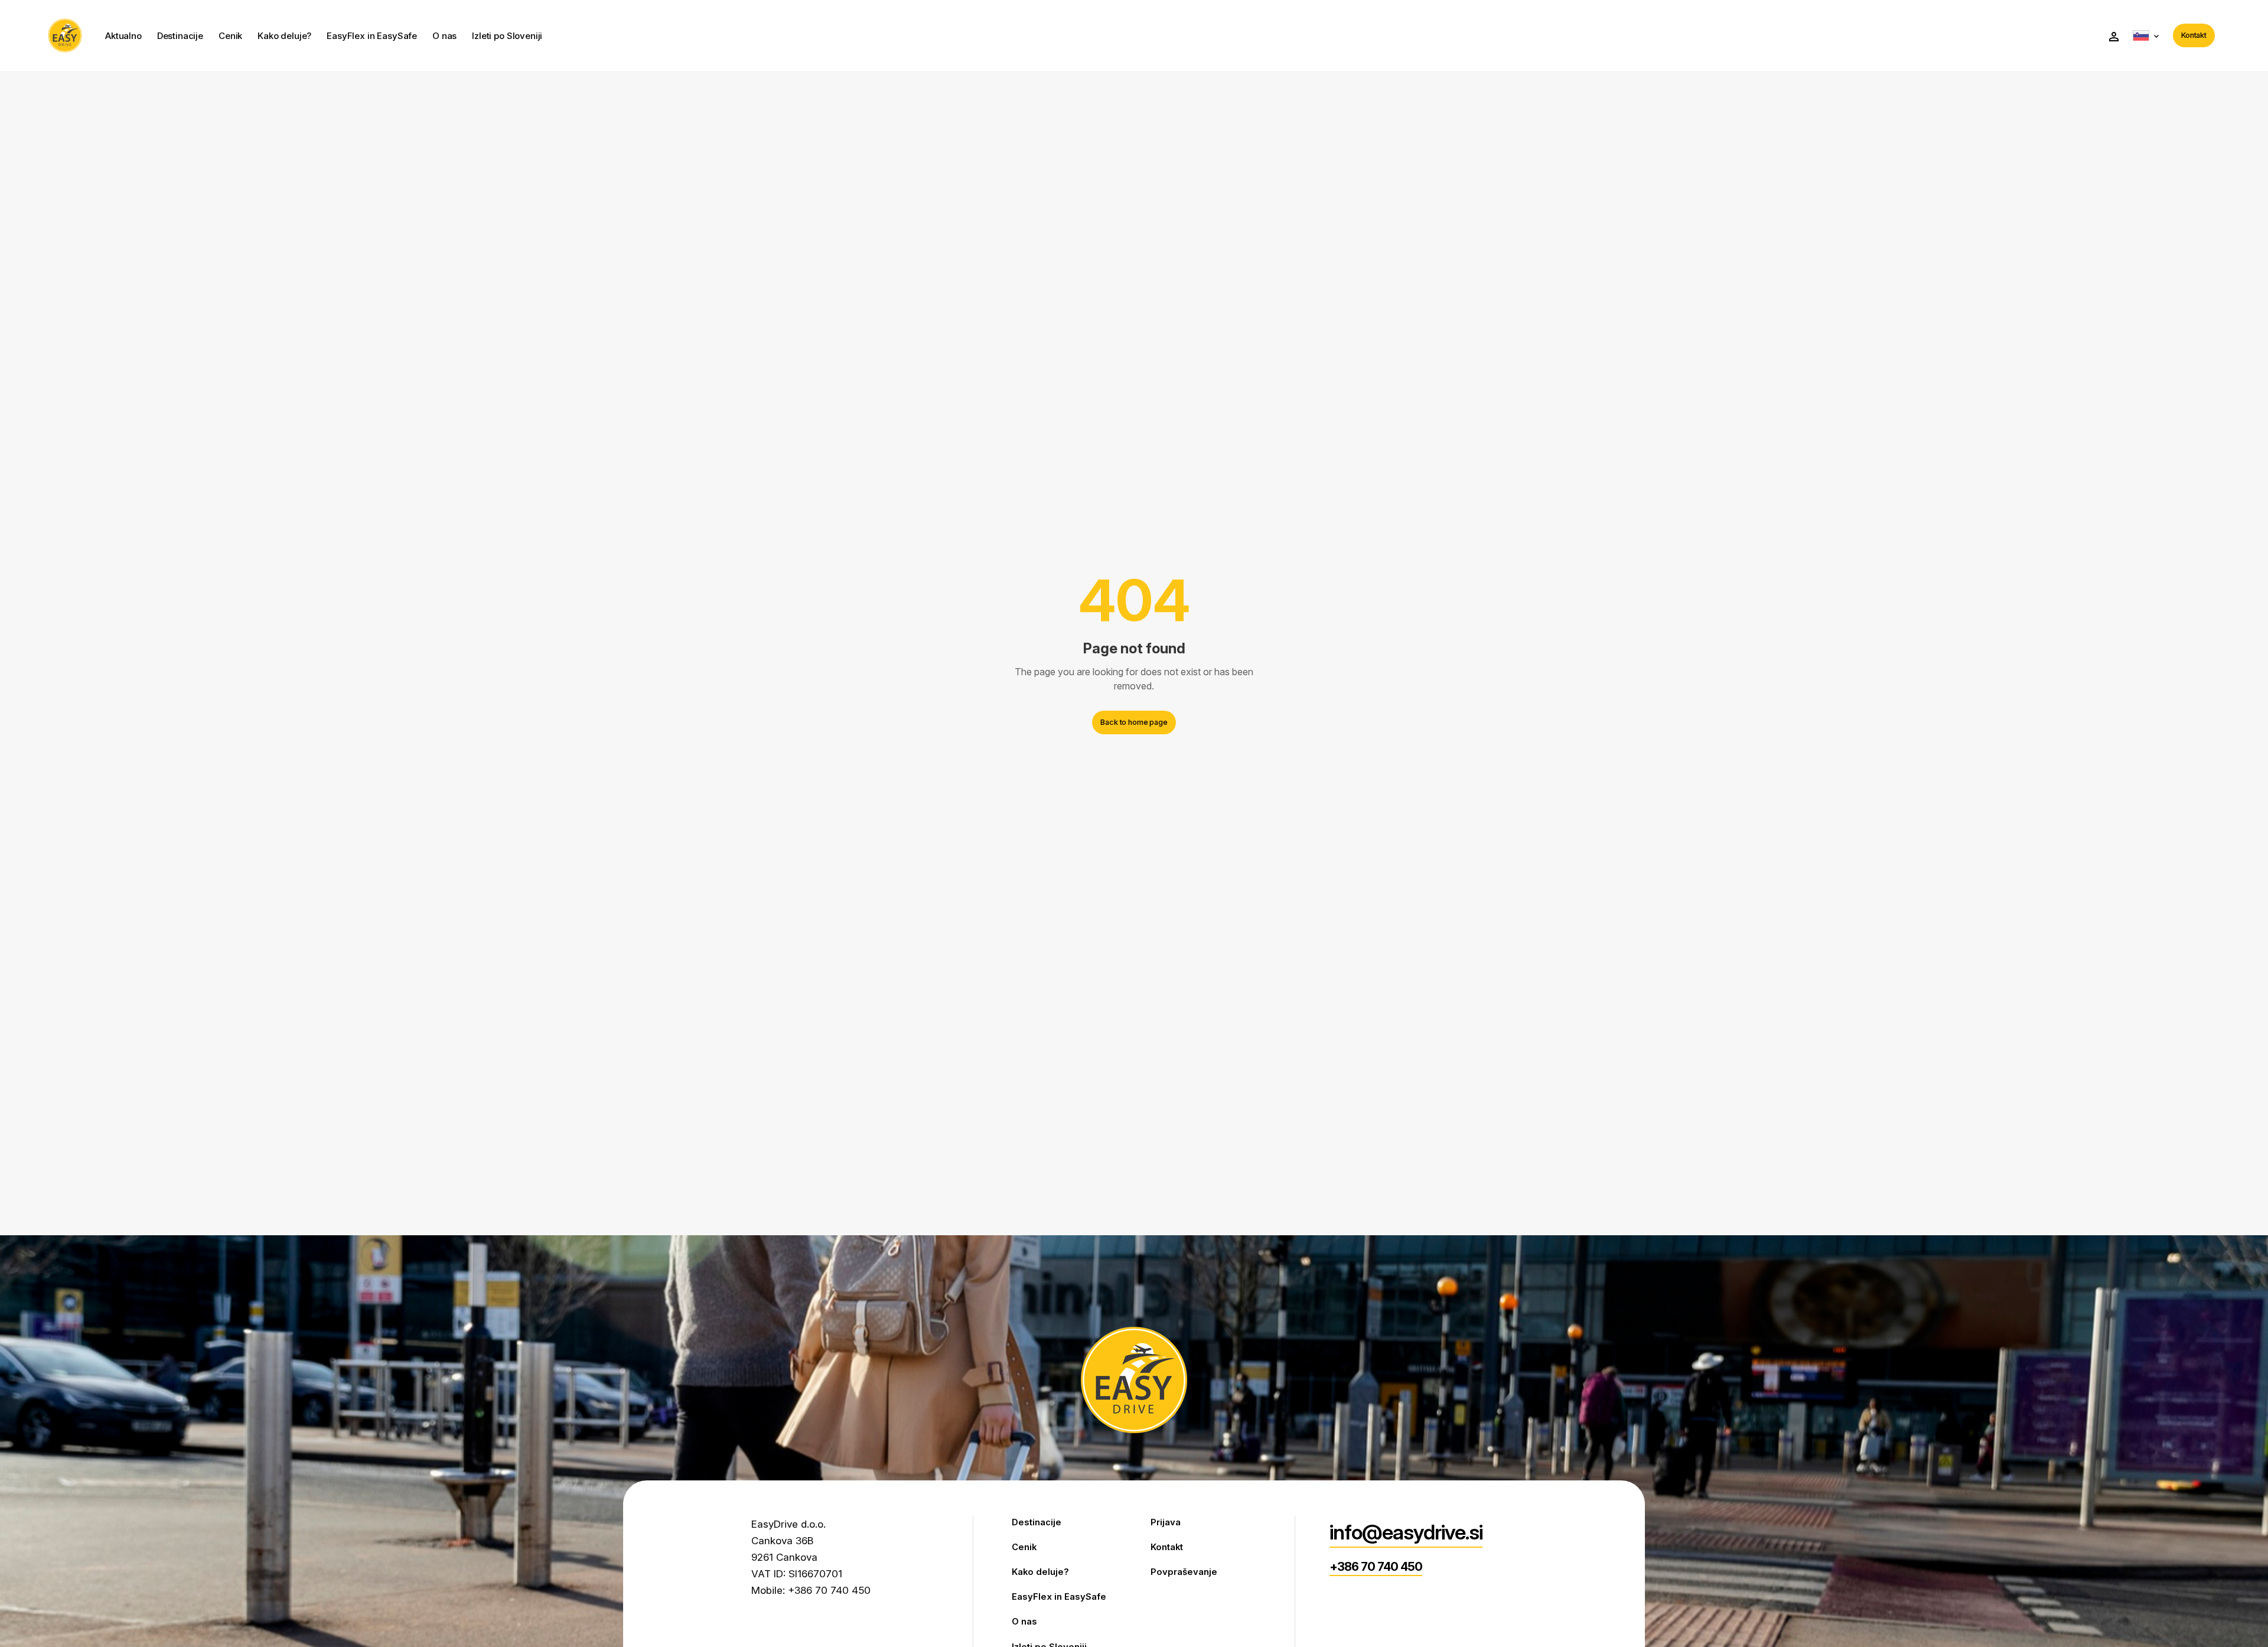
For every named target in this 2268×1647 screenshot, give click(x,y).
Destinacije (180, 36)
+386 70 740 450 (1376, 1567)
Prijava (1166, 1522)
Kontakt (2194, 35)
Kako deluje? (284, 36)
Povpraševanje (1184, 1572)
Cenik (230, 36)
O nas (444, 36)
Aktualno (123, 36)
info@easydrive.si (1406, 1532)
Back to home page (1134, 722)
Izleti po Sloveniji (507, 36)
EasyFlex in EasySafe (372, 36)
